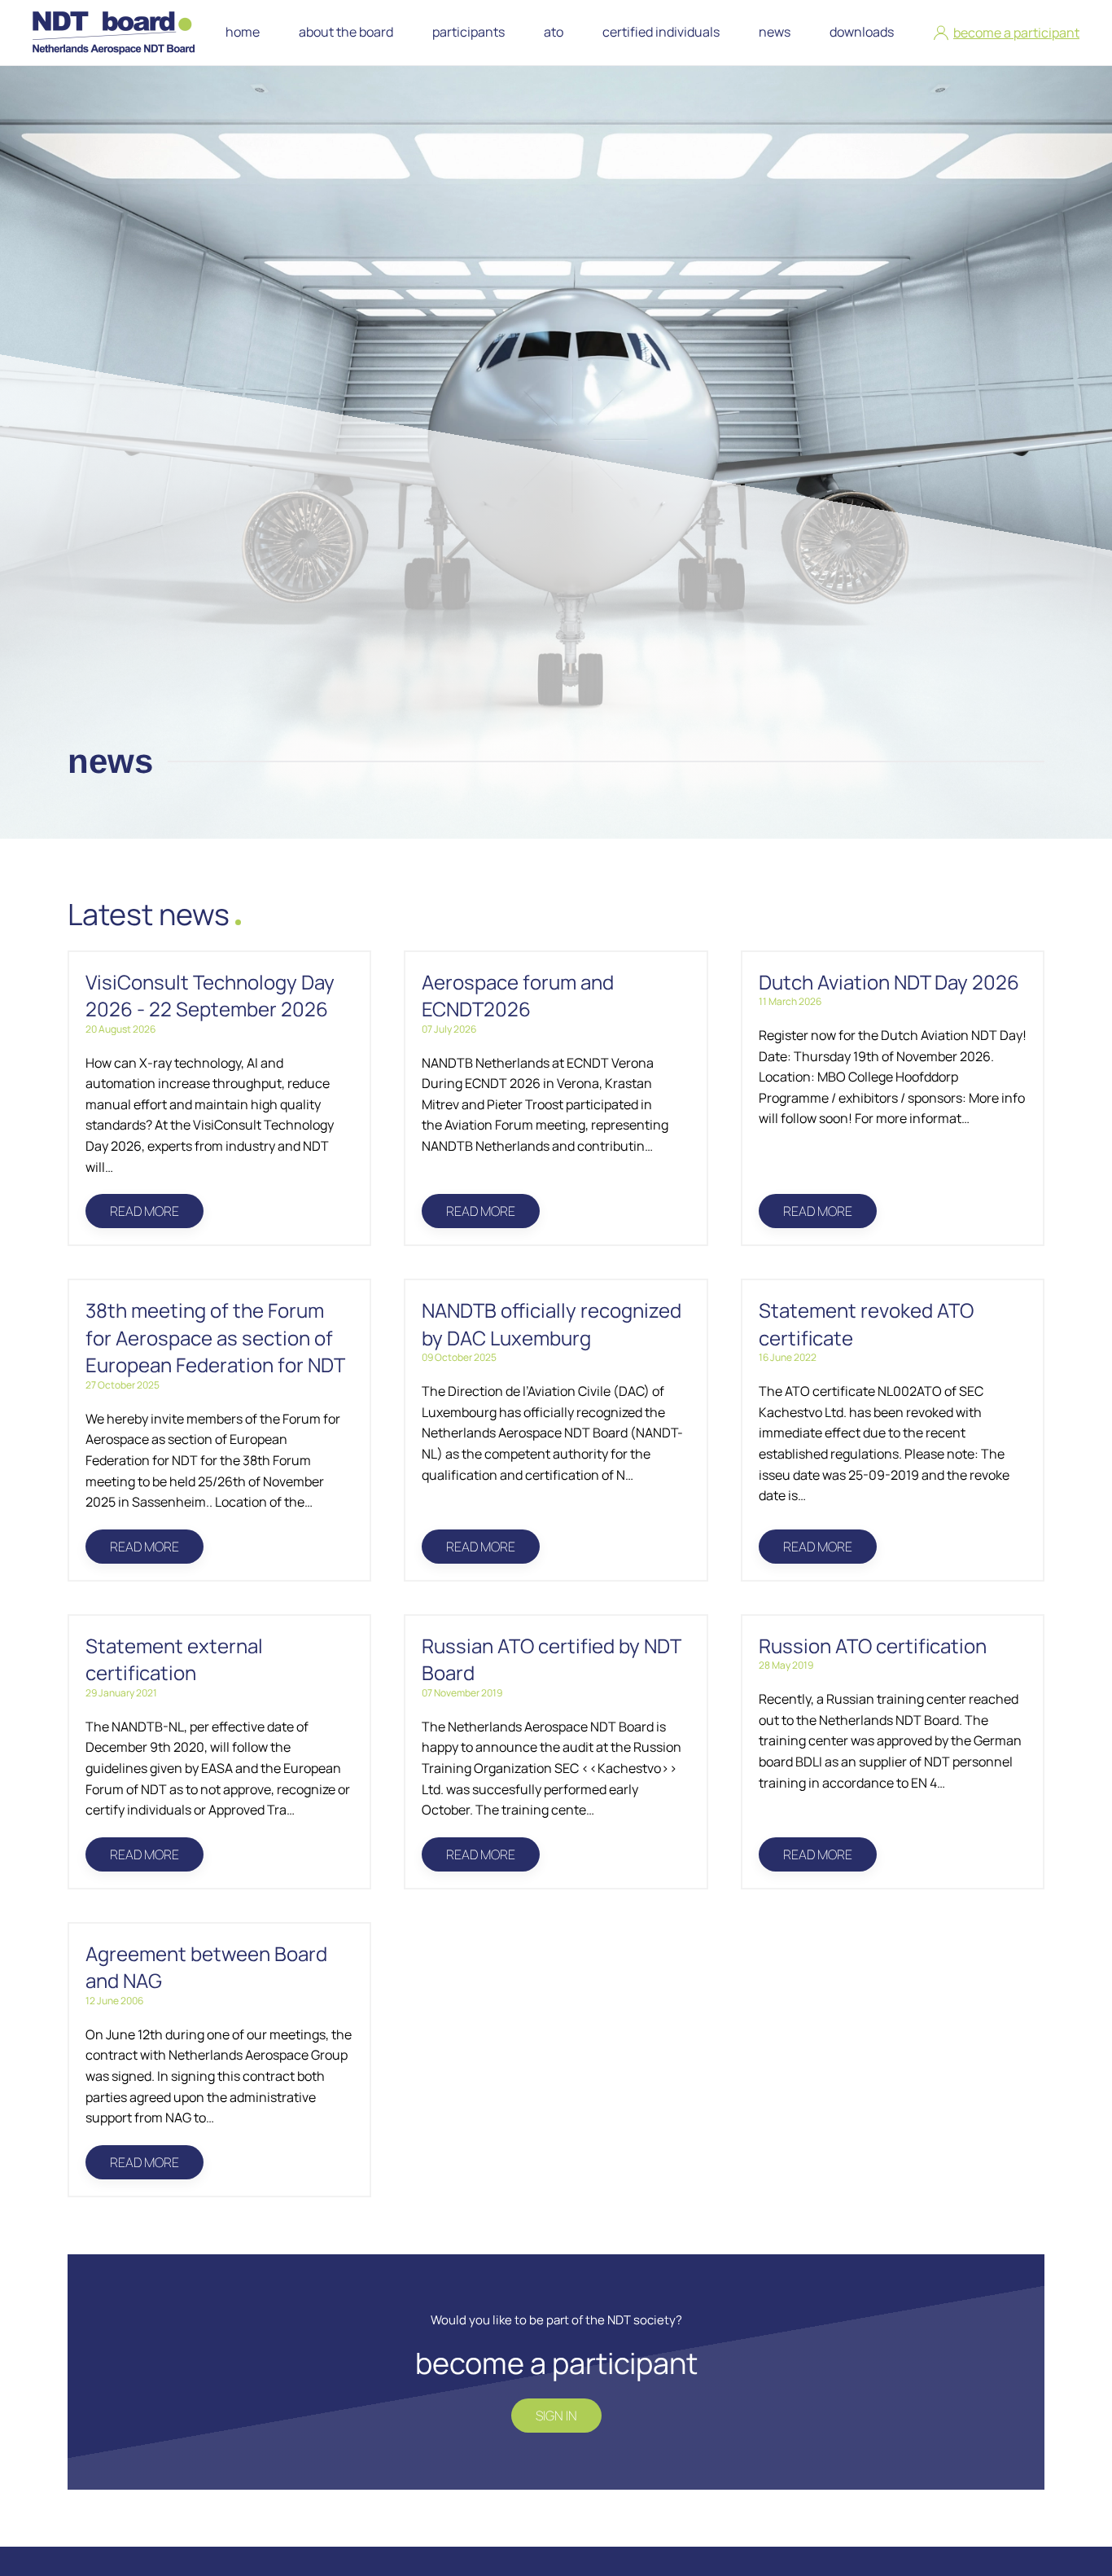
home (243, 32)
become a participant (1016, 33)
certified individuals (661, 32)
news (775, 32)
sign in (556, 2416)
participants (468, 32)
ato (554, 32)
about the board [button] (346, 32)
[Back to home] (117, 33)
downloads (862, 32)
